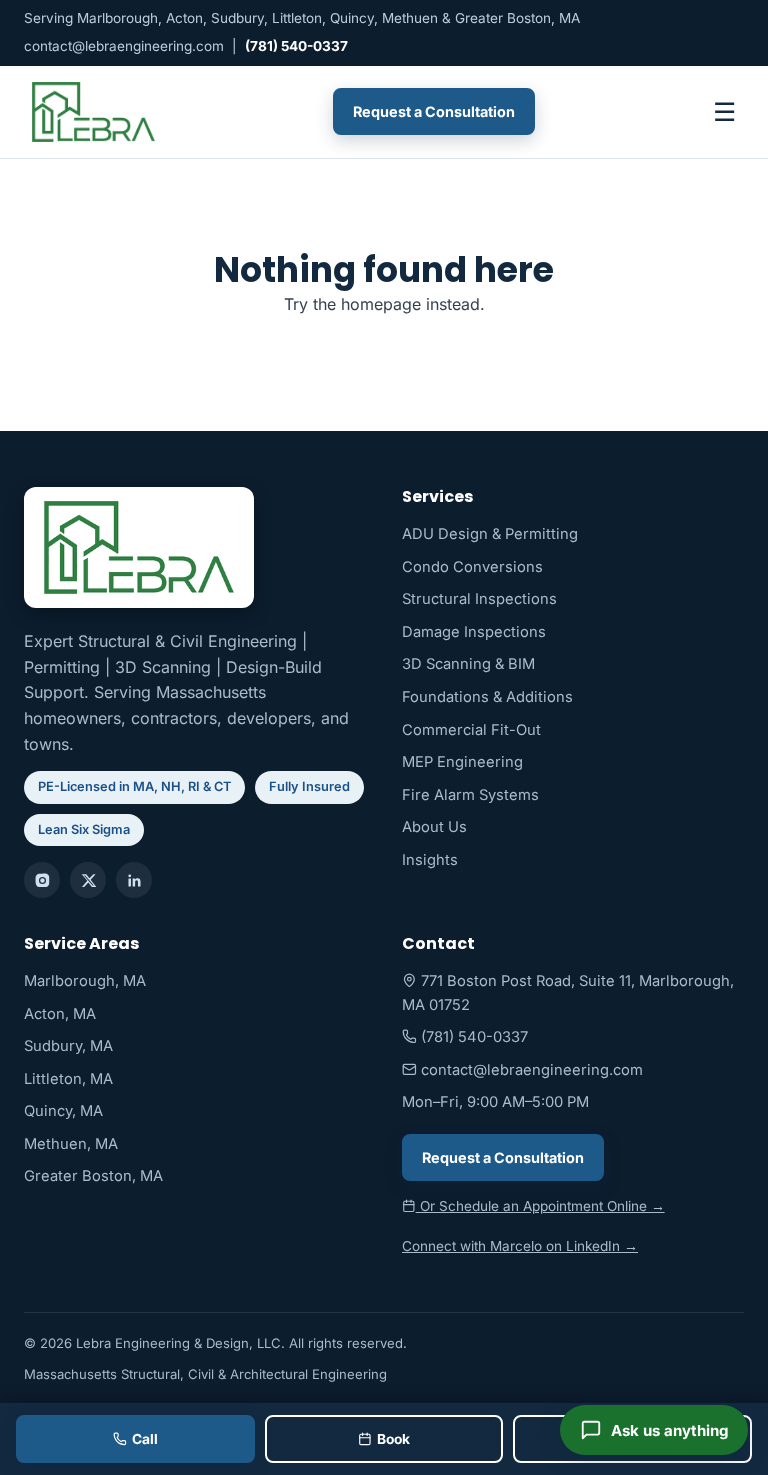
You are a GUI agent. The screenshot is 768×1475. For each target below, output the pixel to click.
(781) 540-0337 (296, 46)
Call (145, 1439)
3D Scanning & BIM (468, 664)
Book (393, 1439)
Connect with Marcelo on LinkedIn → (520, 1246)
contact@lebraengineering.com (124, 46)
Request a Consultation (434, 111)
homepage (381, 304)
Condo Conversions (472, 567)
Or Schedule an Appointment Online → (540, 1206)
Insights (430, 860)
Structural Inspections (479, 599)
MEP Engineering (462, 762)
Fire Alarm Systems (470, 795)
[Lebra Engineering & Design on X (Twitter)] (88, 880)
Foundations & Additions (487, 697)
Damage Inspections (474, 632)
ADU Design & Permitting (490, 534)
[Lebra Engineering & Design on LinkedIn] (134, 880)
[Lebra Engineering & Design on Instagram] (42, 880)
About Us (434, 827)
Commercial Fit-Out (471, 730)
